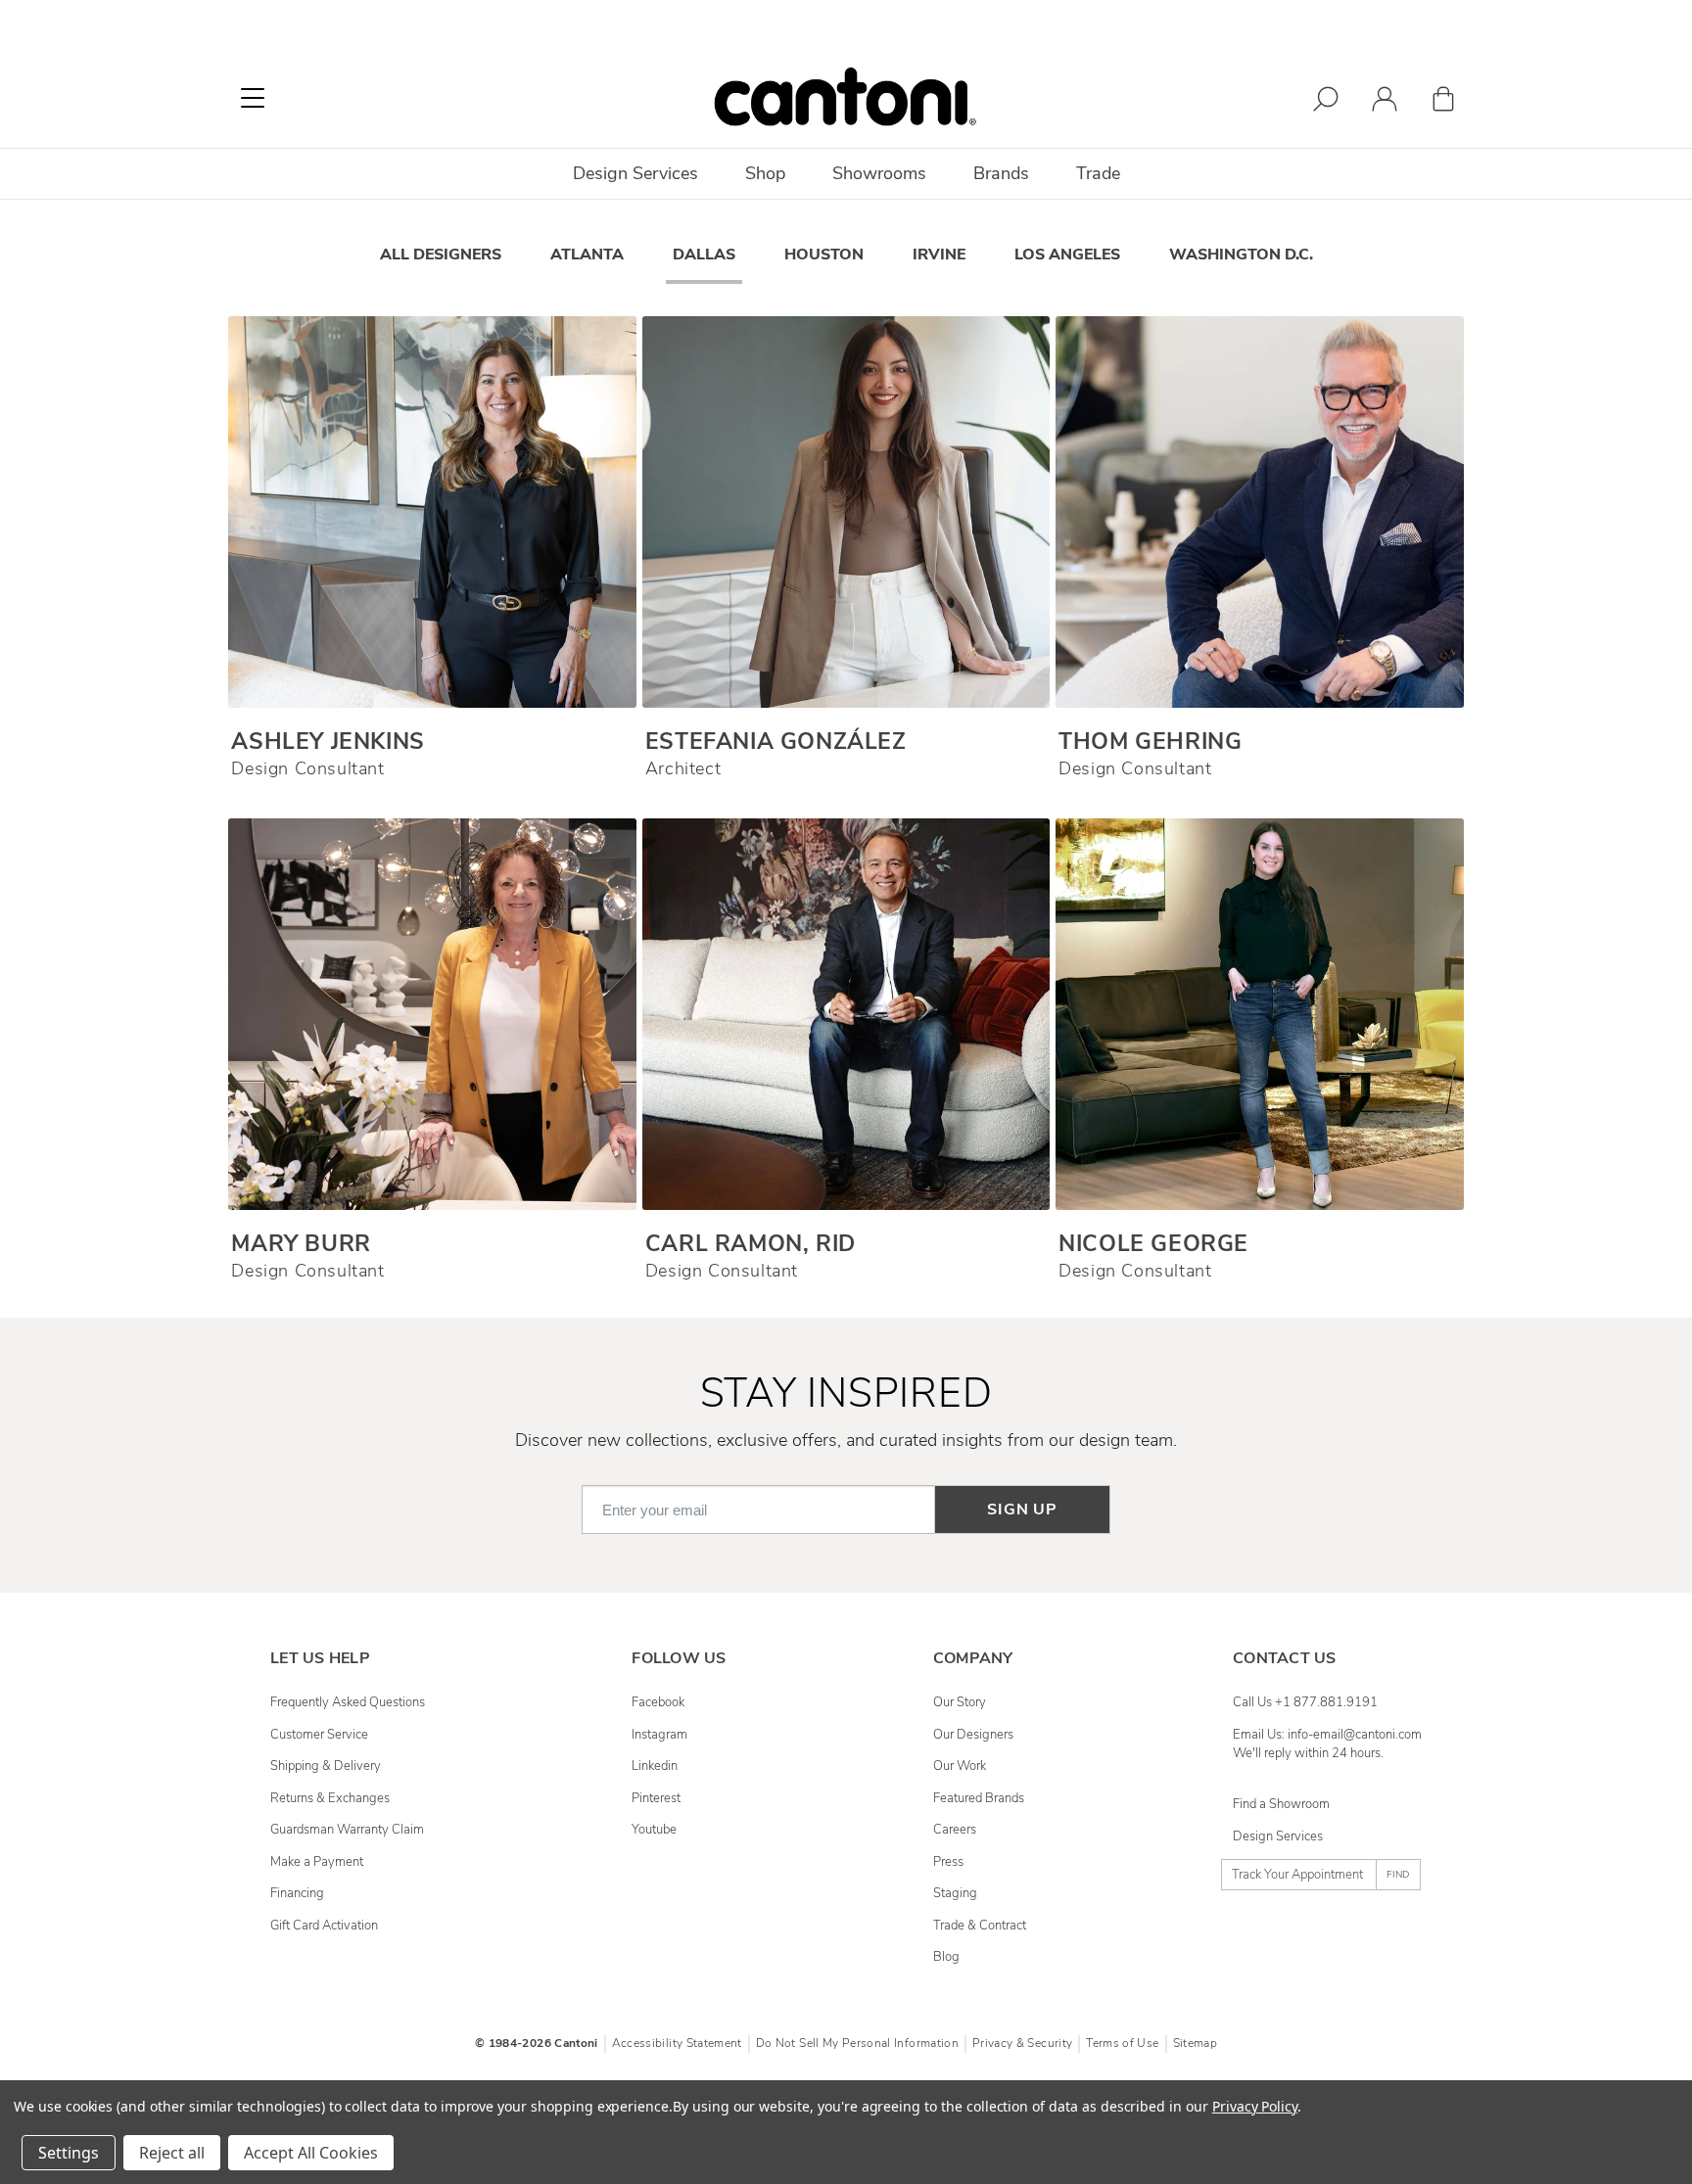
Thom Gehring (1150, 742)
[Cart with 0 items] (1443, 102)
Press (948, 1862)
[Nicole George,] (1259, 1014)
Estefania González (776, 742)
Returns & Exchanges (330, 1798)
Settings (69, 2153)
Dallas (704, 255)
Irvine (939, 255)
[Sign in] (1385, 102)
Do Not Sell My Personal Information (857, 2043)
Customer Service (319, 1735)
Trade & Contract (980, 1926)
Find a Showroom (1281, 1804)
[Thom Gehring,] (1259, 512)
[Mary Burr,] (432, 1014)
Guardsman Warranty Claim (347, 1830)
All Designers (441, 255)
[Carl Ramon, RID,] (846, 1014)
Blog (946, 1957)
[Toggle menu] (253, 98)
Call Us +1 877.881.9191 (1305, 1702)
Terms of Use (1122, 2043)
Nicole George (1153, 1244)
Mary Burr (301, 1244)
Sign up (1022, 1510)
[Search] (1326, 102)
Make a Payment (317, 1862)
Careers (955, 1830)
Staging (955, 1893)
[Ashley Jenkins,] (432, 512)
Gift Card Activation (324, 1926)
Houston (824, 255)
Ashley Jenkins (328, 742)
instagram (659, 1735)
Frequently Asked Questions (348, 1702)
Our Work (960, 1766)
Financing (297, 1893)
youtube (654, 1830)
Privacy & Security (1022, 2043)
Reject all (172, 2153)
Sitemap (1195, 2043)
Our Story (960, 1702)
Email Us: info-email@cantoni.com (1327, 1735)
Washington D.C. (1241, 255)
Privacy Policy (1255, 2106)
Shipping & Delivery (326, 1766)
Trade (1098, 173)
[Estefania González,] (846, 512)
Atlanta (587, 255)
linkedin (655, 1766)
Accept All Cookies (311, 2153)
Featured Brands (979, 1798)
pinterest (656, 1798)
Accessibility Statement (677, 2043)
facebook (658, 1702)
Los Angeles (1067, 255)
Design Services (1278, 1836)
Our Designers (973, 1735)
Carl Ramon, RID (751, 1244)
